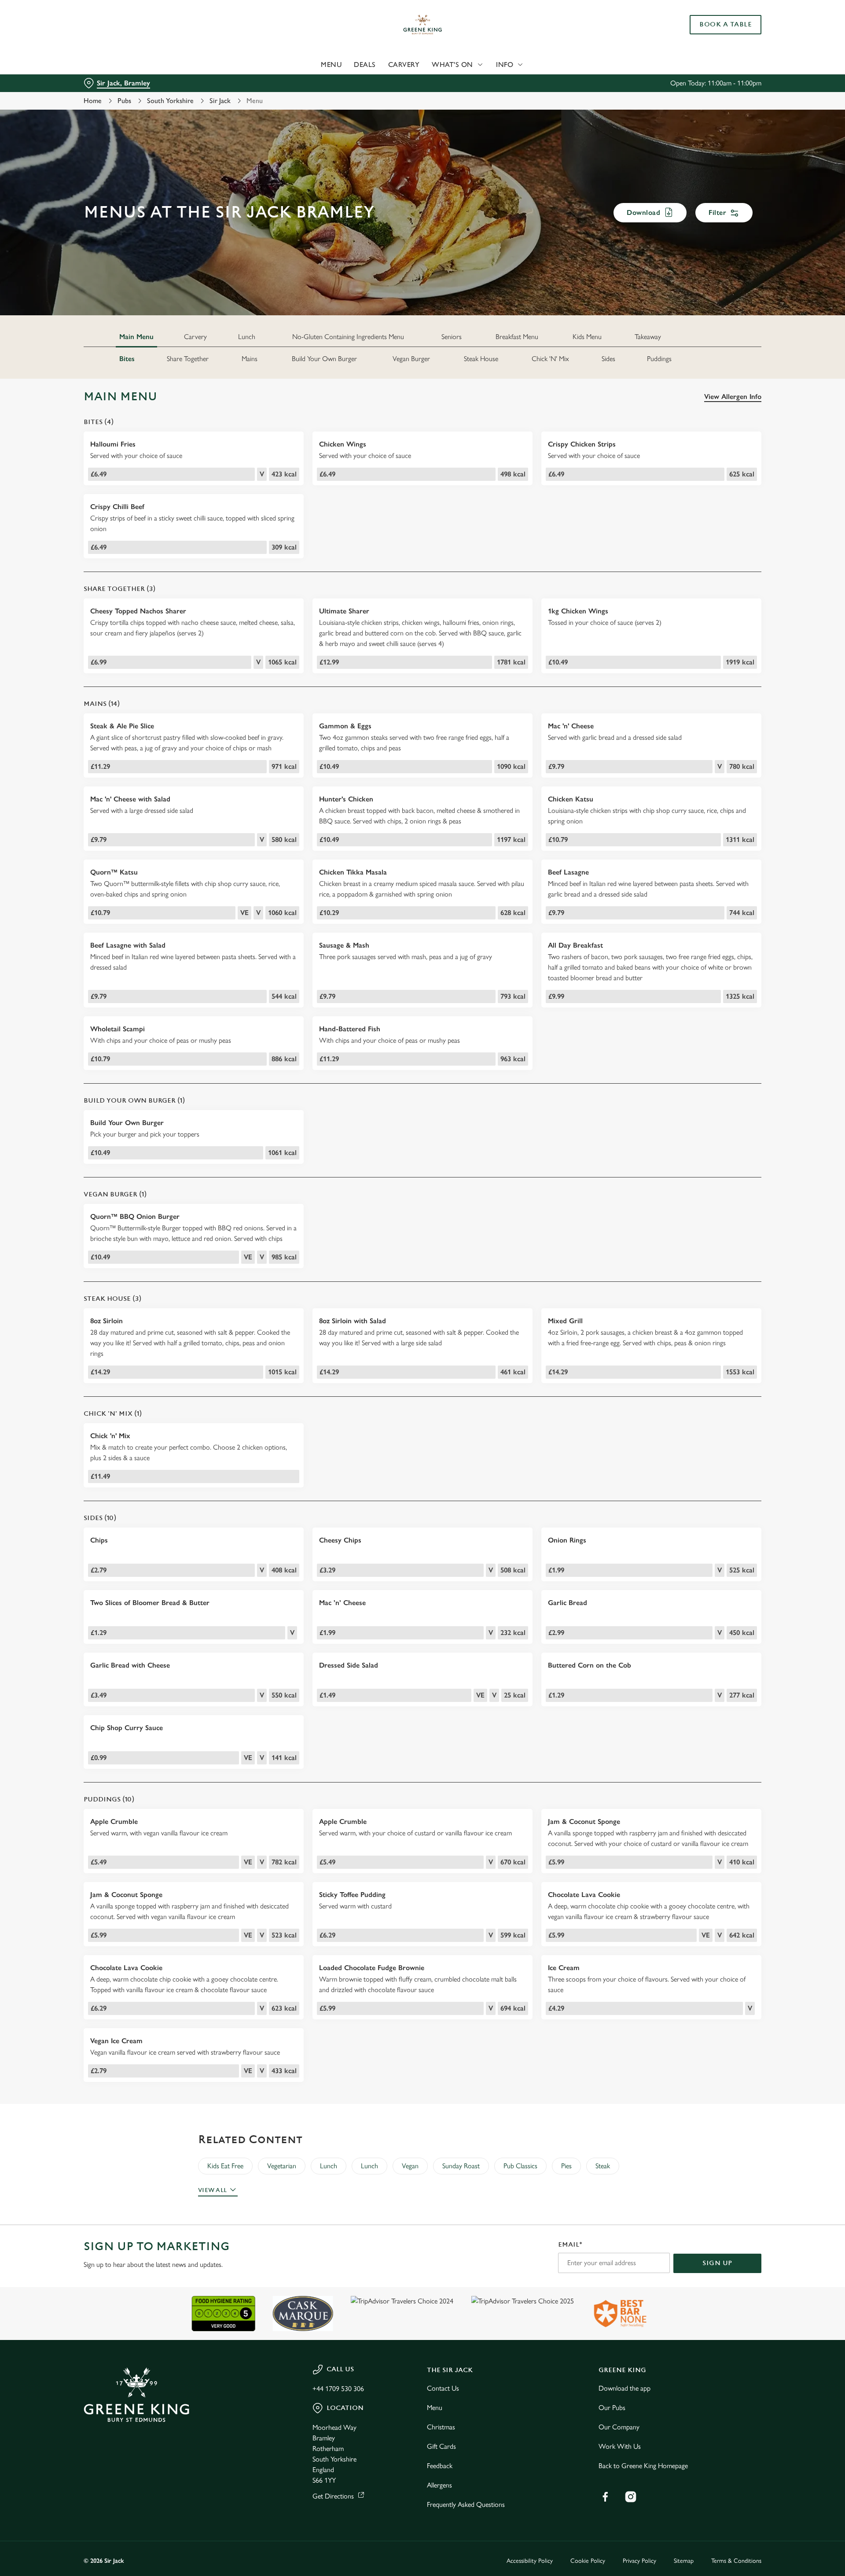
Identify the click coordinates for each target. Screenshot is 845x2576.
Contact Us (443, 2388)
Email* (570, 2245)
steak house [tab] (481, 359)
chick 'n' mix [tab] (550, 359)
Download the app (625, 2388)
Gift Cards (441, 2446)
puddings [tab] (659, 359)
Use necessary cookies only (712, 52)
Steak (603, 2166)
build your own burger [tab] (324, 359)
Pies (566, 2166)
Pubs (124, 101)
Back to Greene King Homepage (643, 2466)
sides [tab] (608, 359)
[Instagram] (631, 2497)
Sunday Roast (461, 2166)
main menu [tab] (136, 337)
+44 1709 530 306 (338, 2389)
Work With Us (620, 2446)
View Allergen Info (733, 397)
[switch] (313, 81)
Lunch (329, 2166)
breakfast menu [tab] (517, 337)
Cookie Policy (588, 2561)
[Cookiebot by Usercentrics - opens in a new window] (117, 82)
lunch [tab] (247, 337)
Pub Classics (520, 2166)
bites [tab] (127, 359)
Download (643, 212)
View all (212, 2190)
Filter (717, 212)
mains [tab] (250, 359)
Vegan (410, 2166)
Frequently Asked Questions (466, 2504)
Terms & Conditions (736, 2561)
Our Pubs (612, 2408)
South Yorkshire (170, 101)
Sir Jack (220, 101)
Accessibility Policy (530, 2561)
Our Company (619, 2427)
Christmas (441, 2427)
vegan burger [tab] (411, 359)
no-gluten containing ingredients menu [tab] (348, 337)
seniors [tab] (452, 337)
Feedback (440, 2466)
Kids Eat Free (225, 2166)
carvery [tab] (195, 337)
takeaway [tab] (648, 337)
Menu (435, 2408)
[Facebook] (605, 2497)
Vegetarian (282, 2166)
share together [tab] (188, 359)
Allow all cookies (712, 23)
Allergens (439, 2485)
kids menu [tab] (587, 337)
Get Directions (333, 2496)
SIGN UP (717, 2263)
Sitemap (684, 2561)
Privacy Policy (639, 2561)
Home (93, 101)
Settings (511, 82)
